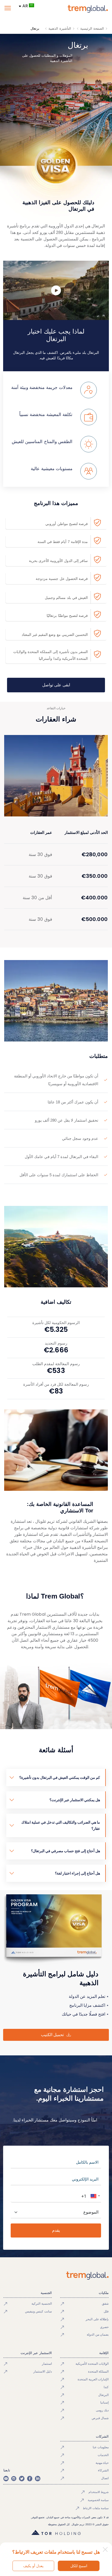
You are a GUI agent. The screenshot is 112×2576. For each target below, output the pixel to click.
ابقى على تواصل (56, 685)
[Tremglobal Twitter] (22, 2478)
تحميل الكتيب (52, 2035)
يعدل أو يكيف (33, 2566)
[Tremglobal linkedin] (38, 2478)
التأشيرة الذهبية (60, 28)
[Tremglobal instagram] (14, 2478)
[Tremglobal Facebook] (30, 2478)
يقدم (56, 2230)
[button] (95, 2196)
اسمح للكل (79, 2566)
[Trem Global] (56, 2276)
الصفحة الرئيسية (92, 28)
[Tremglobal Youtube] (6, 2478)
